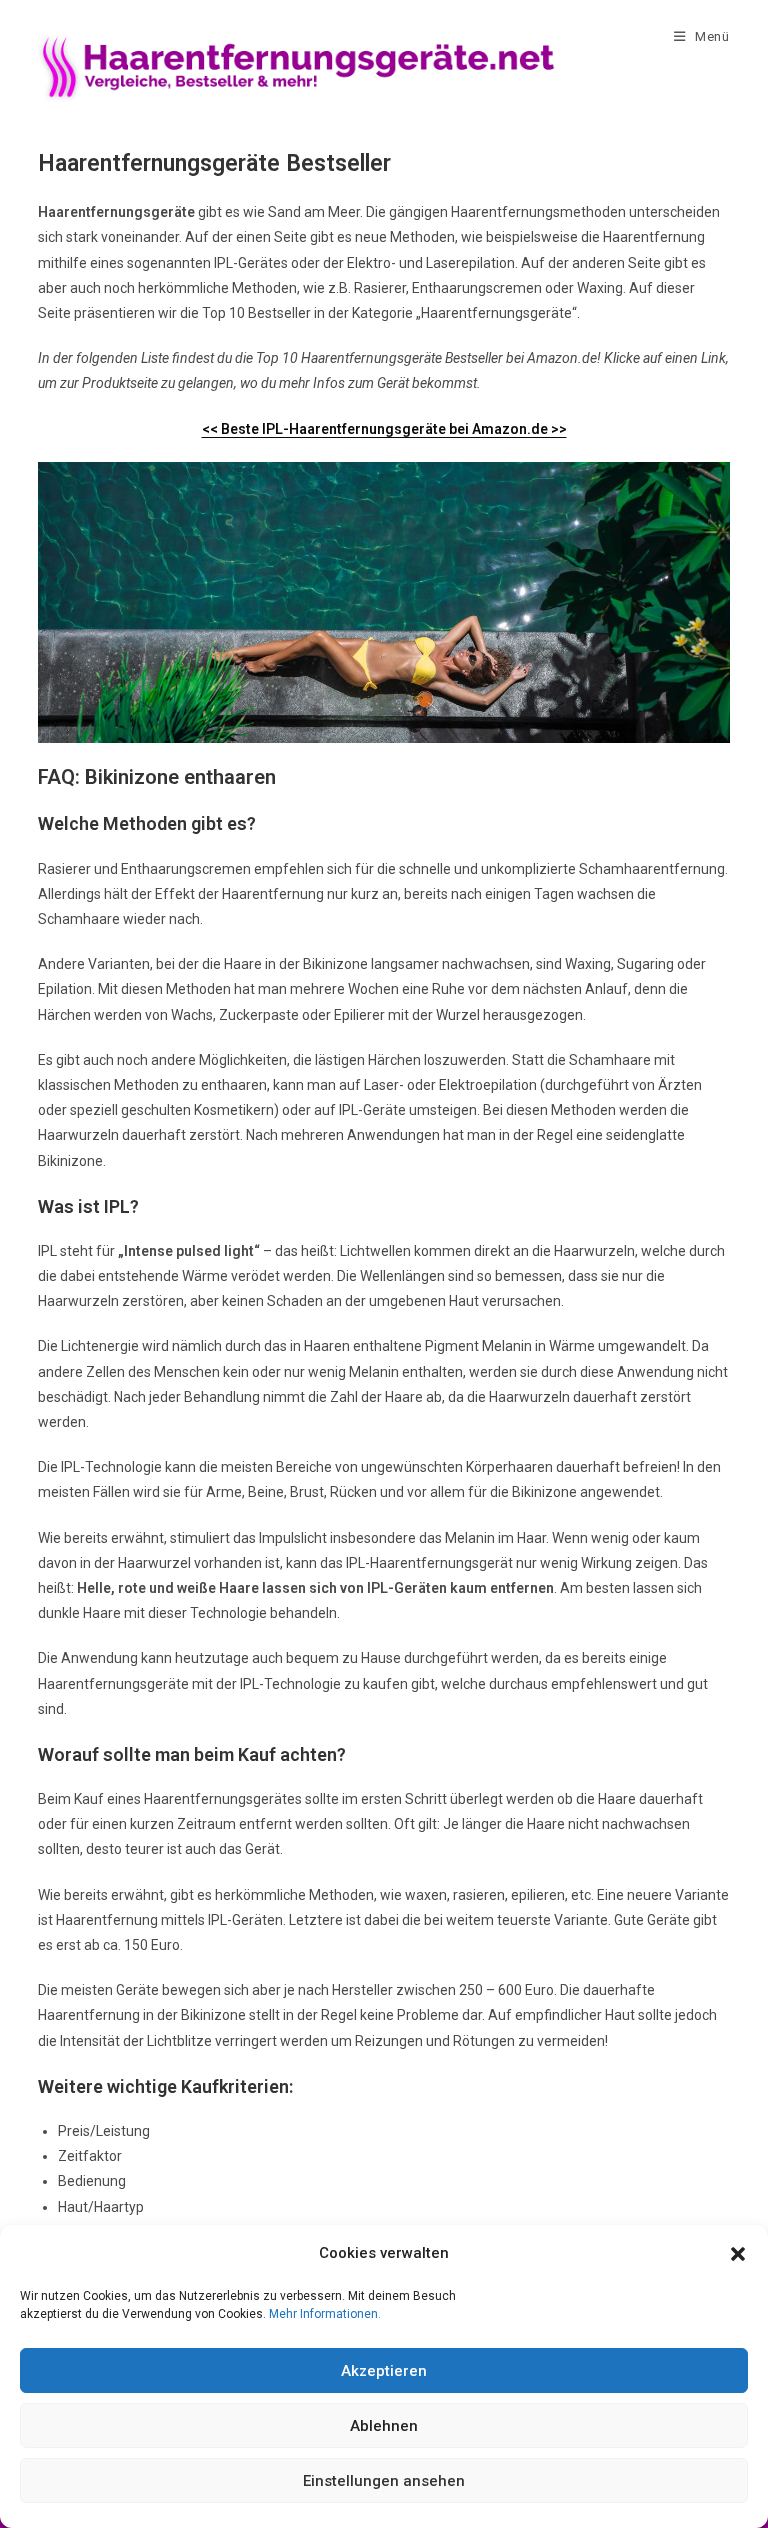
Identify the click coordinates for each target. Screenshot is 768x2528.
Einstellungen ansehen (384, 2481)
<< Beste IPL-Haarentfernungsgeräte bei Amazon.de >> (384, 429)
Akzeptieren (384, 2371)
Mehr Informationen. (325, 2314)
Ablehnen (384, 2426)
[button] (738, 2254)
